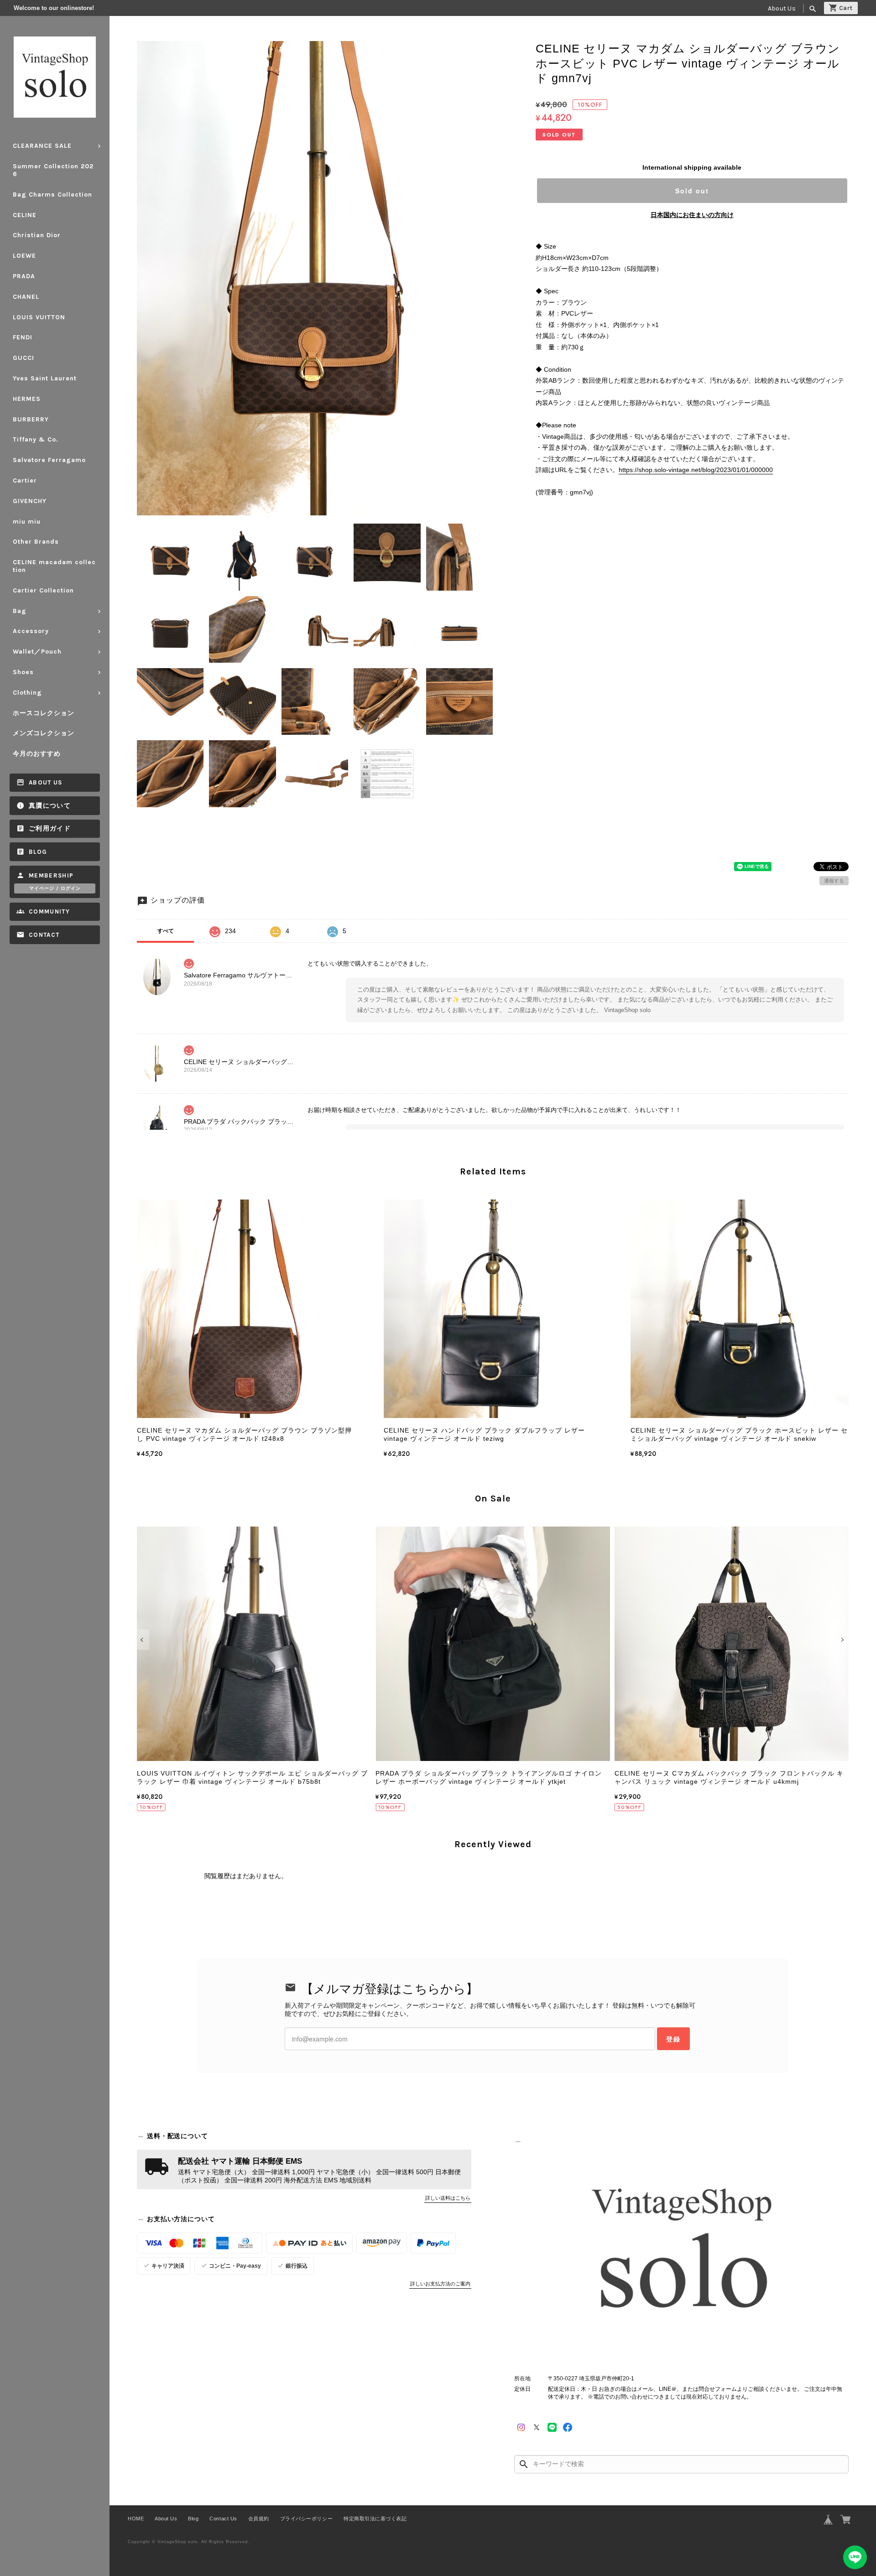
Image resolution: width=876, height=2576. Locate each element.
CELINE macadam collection (54, 566)
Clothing (27, 693)
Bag (20, 611)
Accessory (31, 631)
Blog (38, 852)
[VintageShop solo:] (681, 2253)
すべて (166, 931)
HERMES (27, 399)
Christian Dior (37, 235)
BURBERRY (31, 419)
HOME (136, 2519)
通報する (834, 881)
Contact (44, 935)
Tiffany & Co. (36, 439)
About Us (782, 8)
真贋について (50, 806)
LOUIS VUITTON (39, 317)
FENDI (23, 337)
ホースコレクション (44, 713)
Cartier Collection (43, 590)
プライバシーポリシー (306, 2519)
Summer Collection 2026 (53, 170)
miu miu (27, 522)
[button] (143, 1640)
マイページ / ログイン (55, 888)
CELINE (25, 215)
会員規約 (259, 2519)
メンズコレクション (44, 733)
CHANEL (26, 297)
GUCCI (23, 358)
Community (49, 911)
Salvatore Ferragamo (49, 460)
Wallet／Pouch (37, 652)
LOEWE (24, 256)
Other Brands (36, 542)
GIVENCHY (30, 501)
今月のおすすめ (37, 754)
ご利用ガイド (50, 828)
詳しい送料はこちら (448, 2198)
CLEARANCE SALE (42, 146)
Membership (51, 875)
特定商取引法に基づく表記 (375, 2519)
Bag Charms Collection (52, 195)
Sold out (692, 191)
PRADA (24, 276)
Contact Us (223, 2519)
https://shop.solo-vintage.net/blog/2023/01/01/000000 (696, 470)
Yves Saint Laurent (45, 378)
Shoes (23, 672)
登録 (673, 2039)
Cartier (25, 480)
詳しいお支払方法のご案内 (440, 2284)
